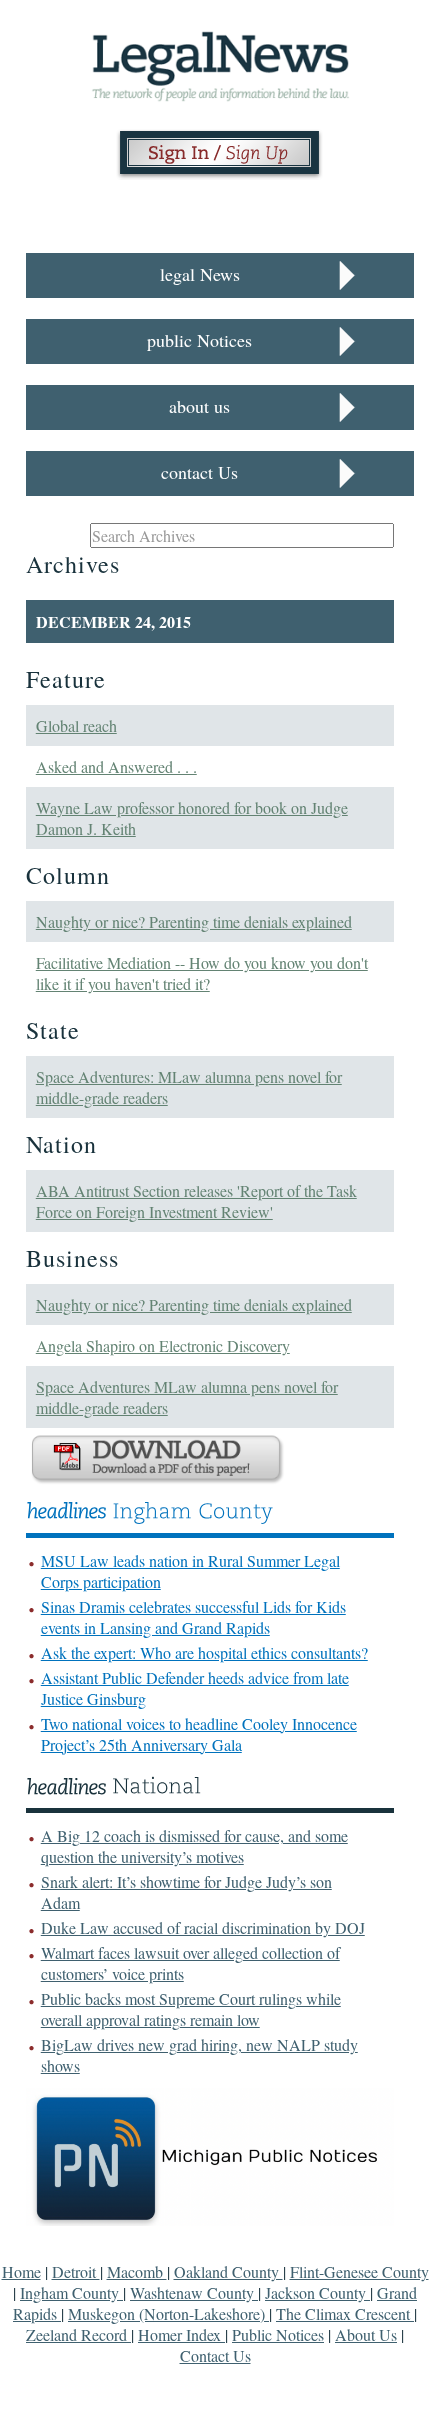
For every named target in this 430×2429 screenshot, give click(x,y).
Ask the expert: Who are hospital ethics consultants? (204, 1652)
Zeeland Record (78, 2334)
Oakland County (228, 2271)
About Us (366, 2334)
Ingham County (71, 2292)
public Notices (199, 340)
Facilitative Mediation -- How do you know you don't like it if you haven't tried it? (202, 973)
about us (199, 406)
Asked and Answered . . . (116, 766)
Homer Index (181, 2334)
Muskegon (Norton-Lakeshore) (168, 2313)
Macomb (137, 2271)
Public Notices (278, 2334)
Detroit (76, 2271)
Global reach (76, 725)
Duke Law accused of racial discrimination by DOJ (203, 1927)
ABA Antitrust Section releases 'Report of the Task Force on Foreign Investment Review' (196, 1201)
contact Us (199, 472)
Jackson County (317, 2292)
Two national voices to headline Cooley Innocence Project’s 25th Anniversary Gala (199, 1734)
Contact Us (215, 2355)
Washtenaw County (194, 2292)
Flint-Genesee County (359, 2271)
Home (21, 2271)
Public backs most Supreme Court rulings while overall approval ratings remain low (191, 2009)
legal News (200, 274)
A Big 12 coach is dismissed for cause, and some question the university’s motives (194, 1846)
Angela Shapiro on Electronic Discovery (163, 1345)
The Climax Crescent (345, 2313)
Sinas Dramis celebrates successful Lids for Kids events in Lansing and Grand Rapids (193, 1617)
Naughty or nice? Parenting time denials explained (194, 921)
